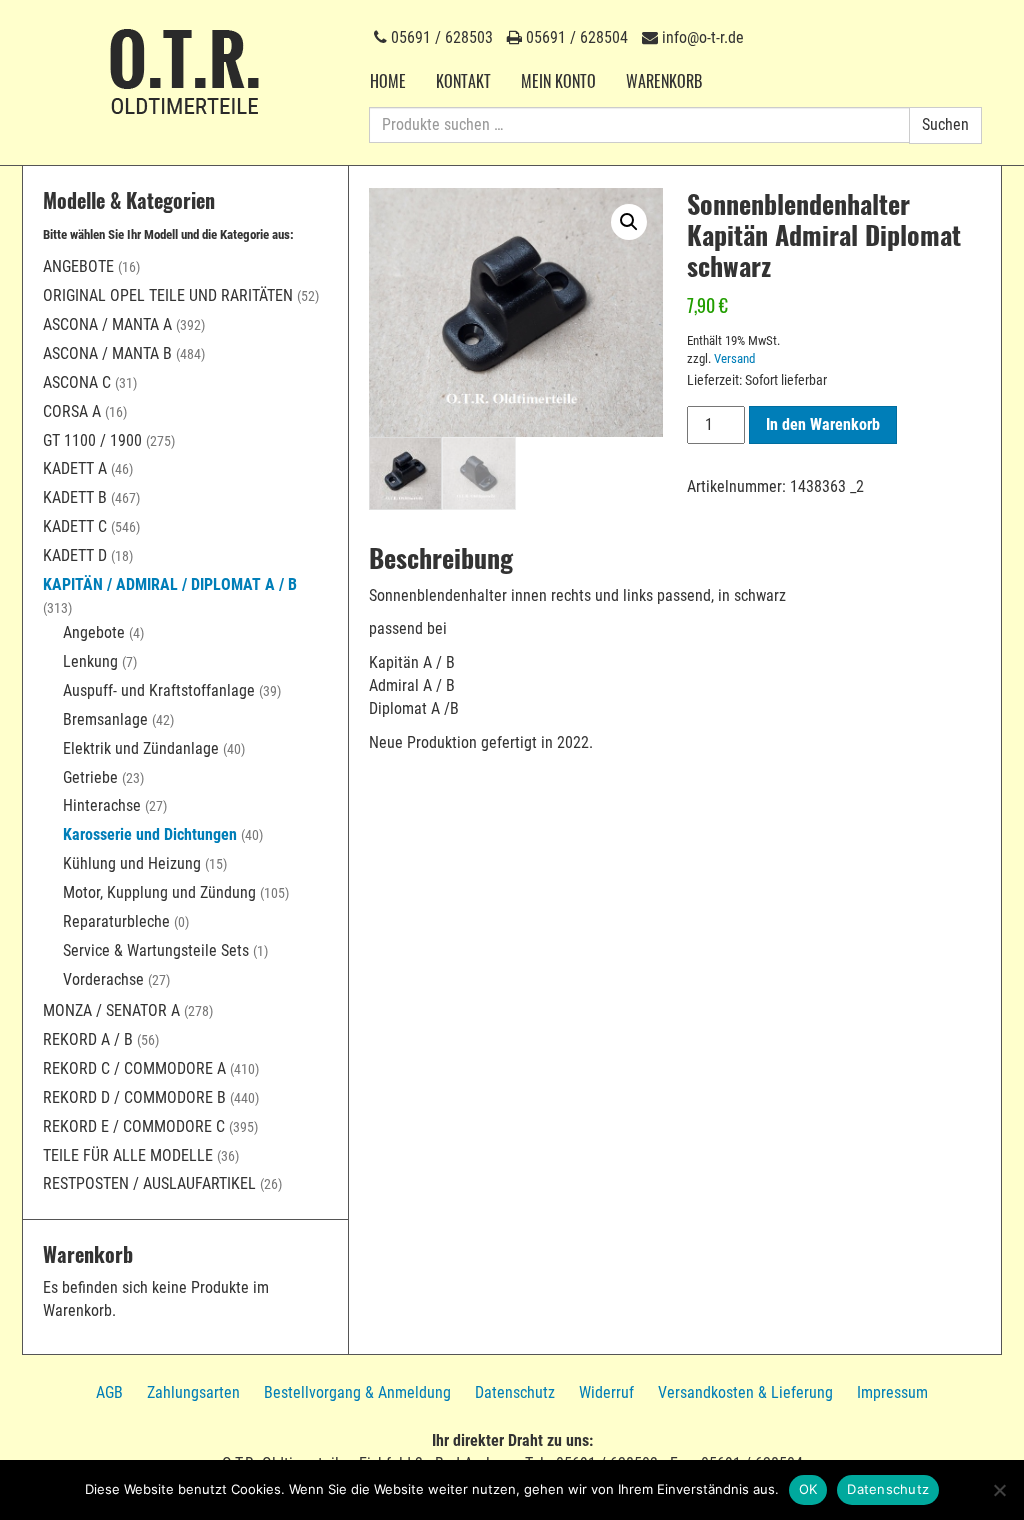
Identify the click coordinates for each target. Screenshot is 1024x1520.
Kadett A (75, 468)
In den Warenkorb (823, 424)
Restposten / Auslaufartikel (149, 1183)
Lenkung (90, 661)
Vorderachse (103, 979)
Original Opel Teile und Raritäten (168, 295)
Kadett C (75, 526)
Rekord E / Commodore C (134, 1126)
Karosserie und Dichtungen (150, 834)
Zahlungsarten (193, 1392)
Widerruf (606, 1392)
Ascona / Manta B (107, 353)
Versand (734, 358)
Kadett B (75, 497)
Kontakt (463, 81)
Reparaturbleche (116, 921)
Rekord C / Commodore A (134, 1068)
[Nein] (999, 1490)
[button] (629, 222)
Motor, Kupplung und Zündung (159, 892)
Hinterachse (102, 805)
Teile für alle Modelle (128, 1155)
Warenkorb (664, 81)
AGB (109, 1392)
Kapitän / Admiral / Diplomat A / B (170, 584)
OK (808, 1489)
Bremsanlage (105, 719)
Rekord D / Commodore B (134, 1097)
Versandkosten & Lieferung (745, 1392)
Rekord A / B (88, 1039)
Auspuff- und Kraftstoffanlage (159, 690)
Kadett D (75, 555)
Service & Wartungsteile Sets (156, 950)
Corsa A (72, 411)
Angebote (78, 266)
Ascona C (77, 382)
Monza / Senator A (111, 1010)
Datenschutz (515, 1392)
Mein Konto (558, 81)
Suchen (945, 124)
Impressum (892, 1392)
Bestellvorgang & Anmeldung (357, 1392)
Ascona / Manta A (107, 324)
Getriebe (90, 777)
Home (388, 81)
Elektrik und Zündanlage (141, 748)
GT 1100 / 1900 (92, 440)
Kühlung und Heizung (132, 863)
